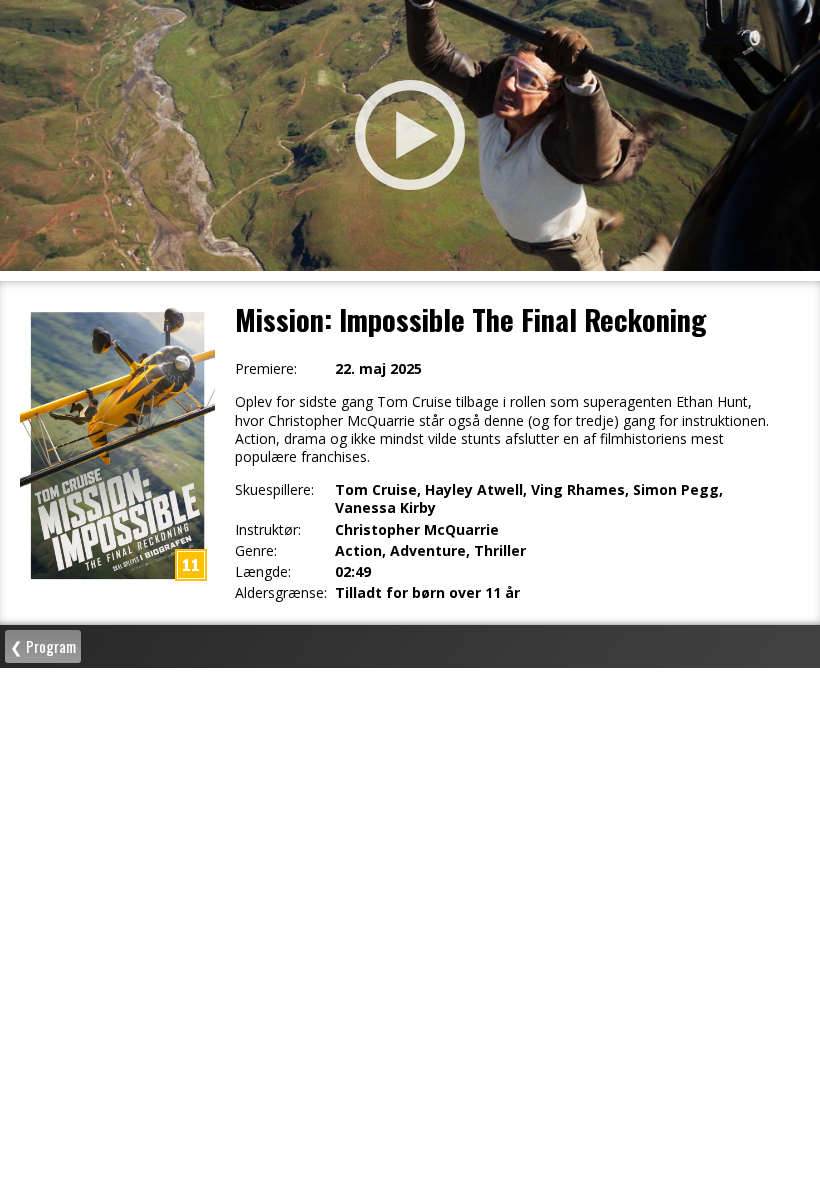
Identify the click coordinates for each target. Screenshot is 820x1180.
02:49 (353, 572)
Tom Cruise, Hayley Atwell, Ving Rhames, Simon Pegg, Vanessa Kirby (529, 499)
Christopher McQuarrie (417, 530)
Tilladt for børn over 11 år (427, 593)
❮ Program (43, 646)
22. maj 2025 (378, 369)
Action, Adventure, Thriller (430, 551)
